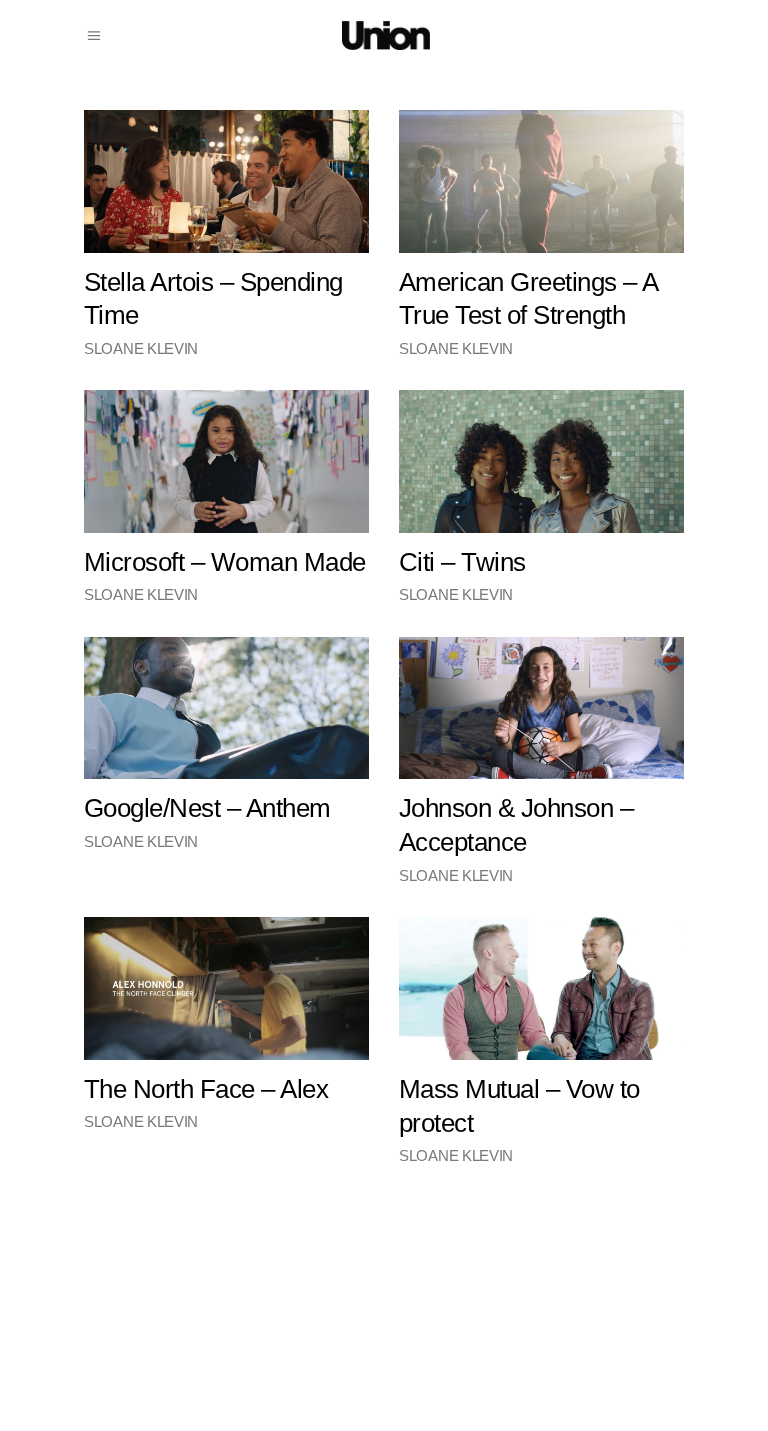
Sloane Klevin (141, 348)
